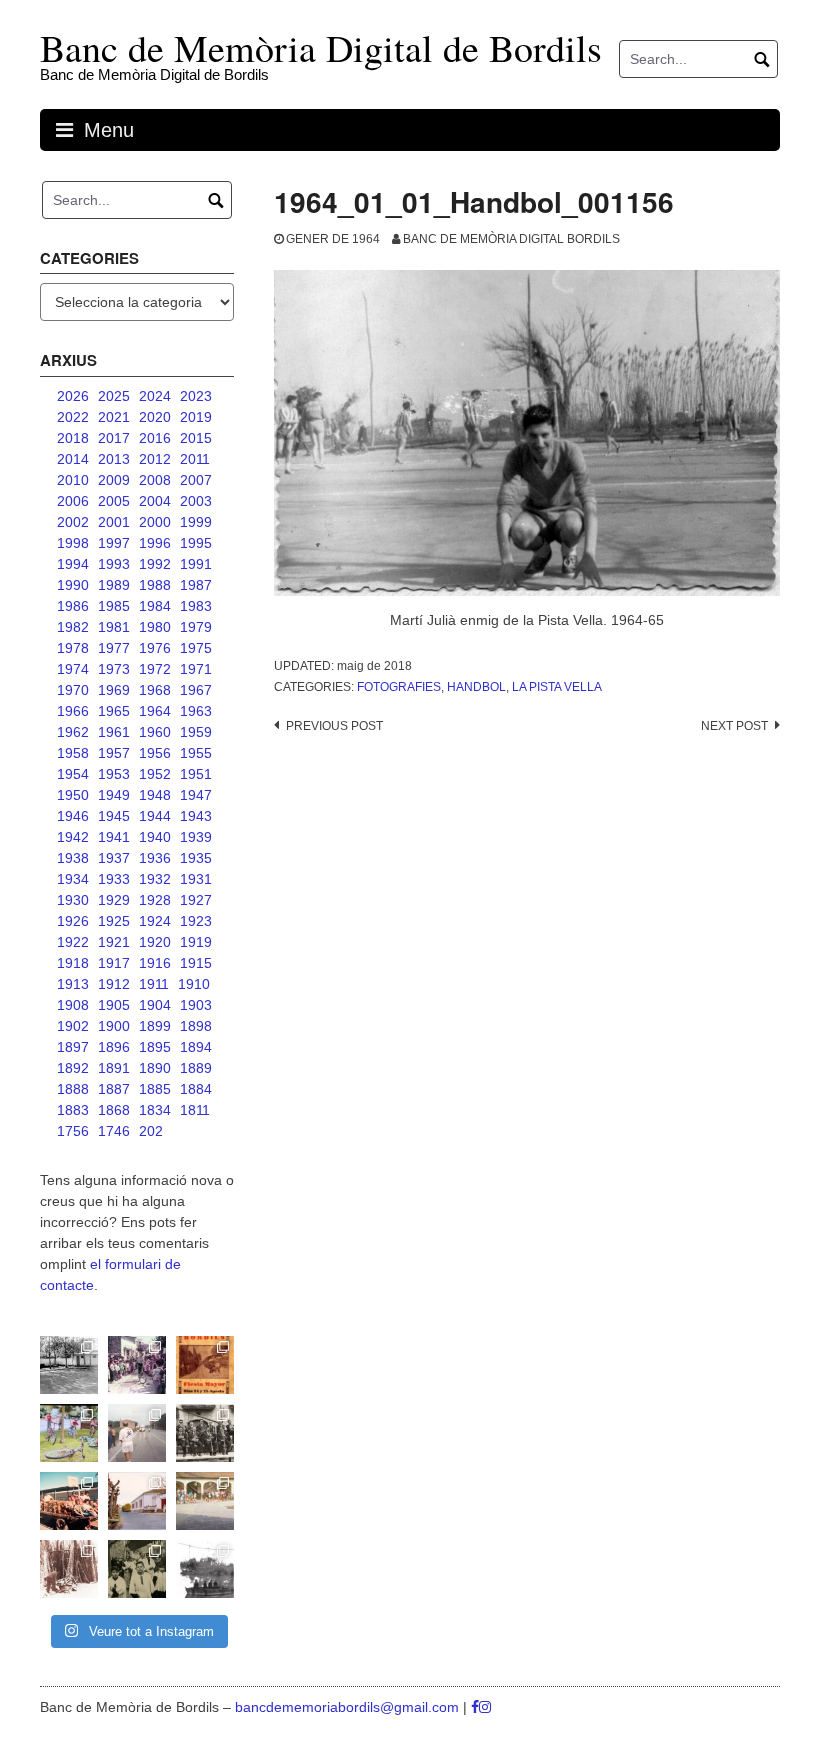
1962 (73, 732)
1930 (73, 900)
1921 (114, 942)
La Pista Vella (557, 687)
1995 (196, 543)
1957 (114, 753)
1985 (114, 606)
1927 (196, 900)
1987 (196, 585)
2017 (114, 438)
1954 (73, 774)
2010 (73, 480)
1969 (114, 690)
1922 (73, 942)
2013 (114, 459)
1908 (73, 1005)
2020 (155, 417)
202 (151, 1131)
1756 (73, 1131)
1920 (155, 942)
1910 (194, 984)
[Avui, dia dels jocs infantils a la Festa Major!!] (137, 1365)
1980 (155, 627)
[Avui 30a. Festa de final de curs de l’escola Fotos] (205, 1501)
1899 (155, 1026)
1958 (73, 753)
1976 (155, 648)
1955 (196, 753)
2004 (155, 501)
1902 (73, 1026)
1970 (73, 690)
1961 (114, 732)
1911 (154, 984)
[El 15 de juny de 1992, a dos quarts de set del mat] (137, 1433)
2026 (73, 396)
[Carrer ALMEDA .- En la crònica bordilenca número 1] (137, 1501)
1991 (196, 564)
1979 (196, 627)
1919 (196, 942)
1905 (114, 1005)
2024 (155, 396)
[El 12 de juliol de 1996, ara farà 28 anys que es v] (69, 1501)
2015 (196, 438)
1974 (73, 669)
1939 (196, 837)
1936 (155, 858)
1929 (114, 900)
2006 (73, 501)
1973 (114, 669)
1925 (114, 921)
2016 (155, 438)
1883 (73, 1110)
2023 (196, 396)
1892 (73, 1068)
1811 (195, 1110)
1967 (196, 690)
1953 (114, 774)
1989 (114, 585)
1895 (155, 1047)
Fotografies (399, 687)
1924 (155, 921)
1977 (114, 648)
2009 (114, 480)
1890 (155, 1068)
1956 (155, 753)
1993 (114, 564)
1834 (155, 1110)
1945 (114, 816)
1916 (155, 963)
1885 (155, 1089)
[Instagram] (485, 1707)
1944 (155, 816)
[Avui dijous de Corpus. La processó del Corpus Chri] (137, 1569)
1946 (73, 816)
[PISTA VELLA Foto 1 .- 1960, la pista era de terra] (69, 1365)
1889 (196, 1068)
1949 (114, 795)
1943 (196, 816)
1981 (114, 627)
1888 (73, 1089)
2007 (196, 480)
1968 (155, 690)
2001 (114, 522)
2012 (155, 459)
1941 (114, 837)
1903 (196, 1005)
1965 (114, 711)
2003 (196, 501)
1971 (196, 669)
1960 (155, 732)
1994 (73, 564)
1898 (196, 1026)
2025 (114, 396)
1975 (196, 648)
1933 (114, 879)
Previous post (334, 726)
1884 (196, 1089)
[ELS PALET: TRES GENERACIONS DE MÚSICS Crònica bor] (205, 1433)
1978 (73, 648)
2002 (73, 522)
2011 (195, 459)
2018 (73, 438)
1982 (73, 627)
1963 (196, 711)
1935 (196, 858)
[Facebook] (475, 1707)
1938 (73, 858)
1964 (155, 711)
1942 (73, 837)
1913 (73, 984)
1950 (73, 795)
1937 (114, 858)
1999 (196, 522)
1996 (155, 543)
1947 (196, 795)
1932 (155, 879)
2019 (196, 417)
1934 (73, 879)
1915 (196, 963)
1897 (73, 1047)
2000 (155, 522)
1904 (155, 1005)
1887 (114, 1089)
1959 (196, 732)
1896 (114, 1047)
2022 (73, 417)
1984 (155, 606)
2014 (73, 459)
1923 (196, 921)
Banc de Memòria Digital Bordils (511, 239)
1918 (73, 963)
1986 (73, 606)
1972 (155, 669)
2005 (114, 501)
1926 (73, 921)
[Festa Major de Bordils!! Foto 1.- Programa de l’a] (205, 1365)
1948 (155, 795)
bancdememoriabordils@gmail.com (349, 1707)
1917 (114, 963)
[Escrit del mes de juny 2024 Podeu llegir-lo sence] (69, 1569)
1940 (155, 837)
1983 (196, 606)
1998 (73, 543)
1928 (155, 900)
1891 (114, 1068)
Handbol (476, 687)
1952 (155, 774)
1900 (114, 1026)
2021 (114, 417)
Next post (734, 726)
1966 (73, 711)
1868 (114, 1110)
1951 (196, 774)
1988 (155, 585)
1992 (155, 564)
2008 (155, 480)
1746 (114, 1131)
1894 (196, 1047)
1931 (196, 879)
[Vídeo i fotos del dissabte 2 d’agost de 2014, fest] (69, 1433)
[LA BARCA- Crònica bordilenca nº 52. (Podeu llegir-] (205, 1569)
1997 (114, 543)
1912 (114, 984)
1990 (73, 585)
